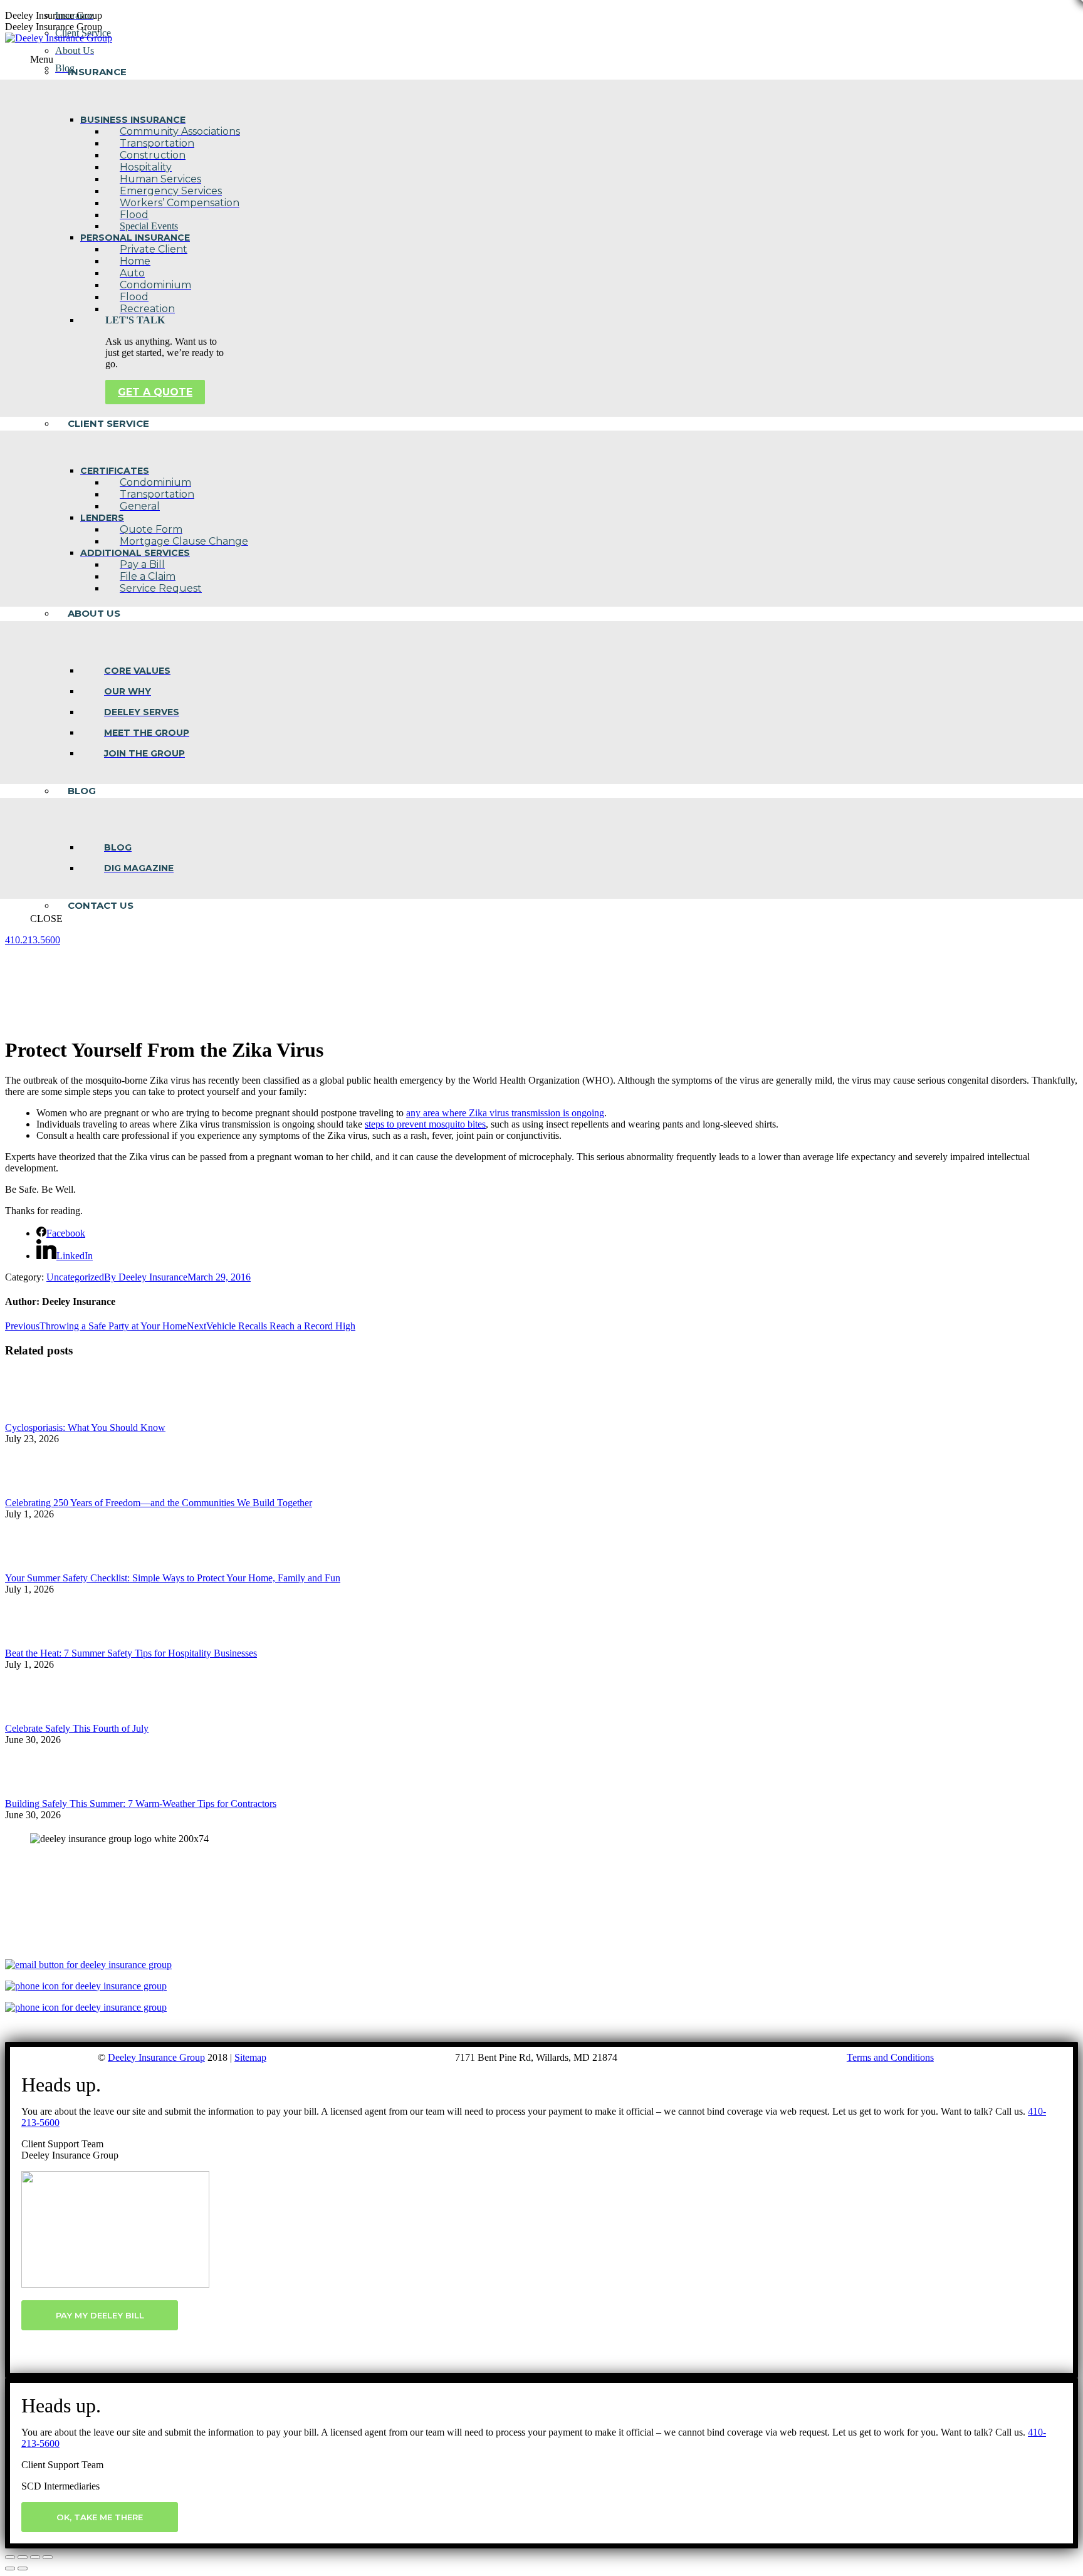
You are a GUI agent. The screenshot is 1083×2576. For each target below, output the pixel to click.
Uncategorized (75, 1277)
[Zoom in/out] (48, 2557)
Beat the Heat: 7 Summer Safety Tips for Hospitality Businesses (131, 1653)
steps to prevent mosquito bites (425, 1124)
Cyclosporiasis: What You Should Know (85, 1427)
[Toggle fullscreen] (35, 2557)
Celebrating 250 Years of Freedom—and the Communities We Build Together (159, 1503)
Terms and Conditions (890, 2057)
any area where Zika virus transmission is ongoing (505, 1113)
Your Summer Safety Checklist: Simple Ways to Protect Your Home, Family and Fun (173, 1578)
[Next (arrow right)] (23, 2568)
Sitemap (250, 2057)
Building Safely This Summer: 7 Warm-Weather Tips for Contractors (141, 1804)
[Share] (23, 2557)
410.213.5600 (33, 940)
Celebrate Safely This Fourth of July (77, 1728)
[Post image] (39, 1416)
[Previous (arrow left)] (10, 2568)
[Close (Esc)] (10, 2557)
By (146, 1277)
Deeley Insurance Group (156, 2057)
